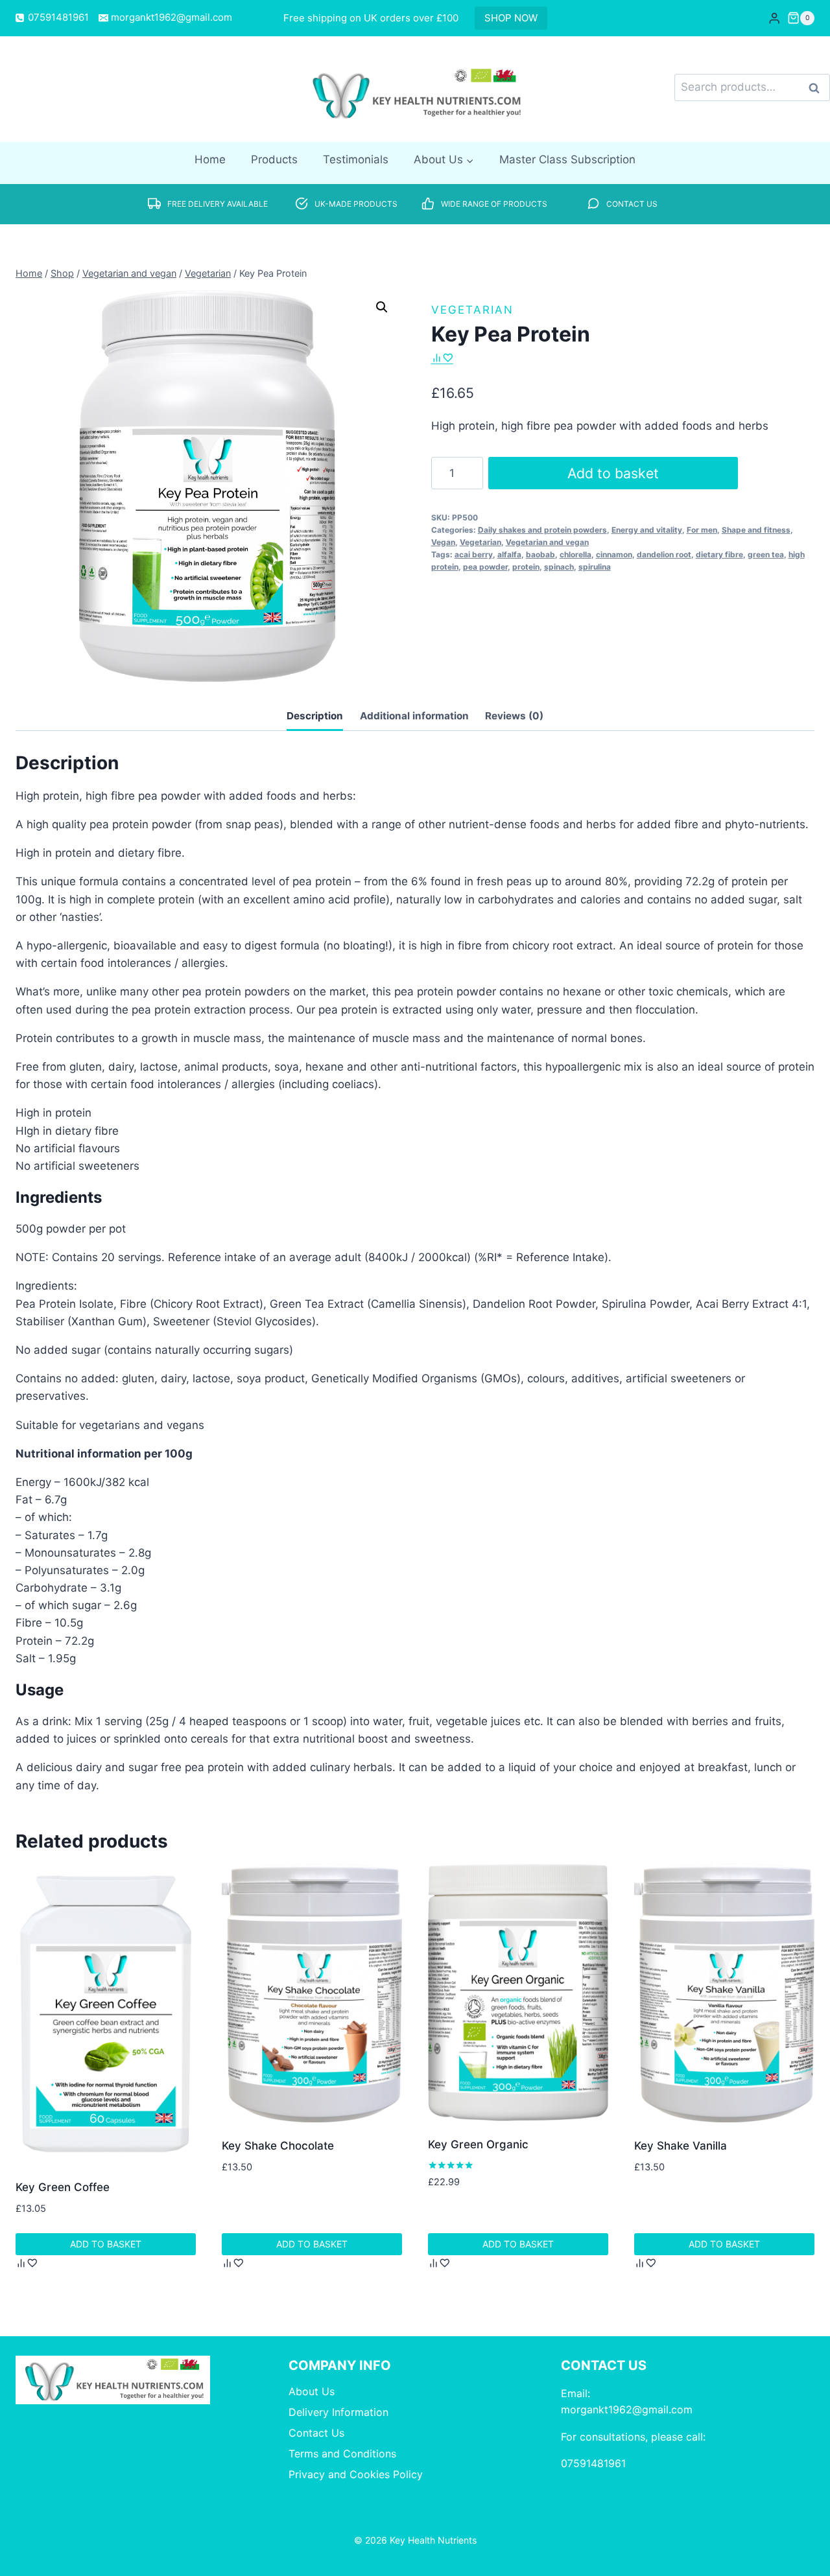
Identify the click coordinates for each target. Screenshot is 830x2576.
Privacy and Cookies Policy (356, 2474)
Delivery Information (338, 2412)
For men (702, 530)
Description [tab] (315, 716)
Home (210, 159)
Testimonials (356, 159)
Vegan (443, 542)
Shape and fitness (756, 530)
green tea (766, 554)
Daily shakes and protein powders (542, 530)
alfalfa (509, 554)
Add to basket (613, 473)
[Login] (774, 18)
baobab (540, 554)
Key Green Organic (478, 2144)
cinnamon (614, 554)
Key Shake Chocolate (278, 2146)
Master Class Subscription (567, 159)
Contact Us (316, 2433)
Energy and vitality (647, 530)
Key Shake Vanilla (681, 2146)
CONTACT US (632, 204)
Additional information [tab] (414, 716)
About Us (312, 2391)
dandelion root (664, 554)
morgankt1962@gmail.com (627, 2409)
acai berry (474, 554)
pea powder (485, 567)
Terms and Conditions (342, 2454)
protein (526, 567)
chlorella (575, 554)
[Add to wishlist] (448, 357)
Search (818, 88)
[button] (382, 307)
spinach (559, 567)
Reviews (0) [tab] (514, 716)
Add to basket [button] (106, 2244)
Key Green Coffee (63, 2187)
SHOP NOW (511, 18)
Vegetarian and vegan (547, 542)
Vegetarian (472, 310)
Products (274, 159)
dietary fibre (719, 554)
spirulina (595, 567)
